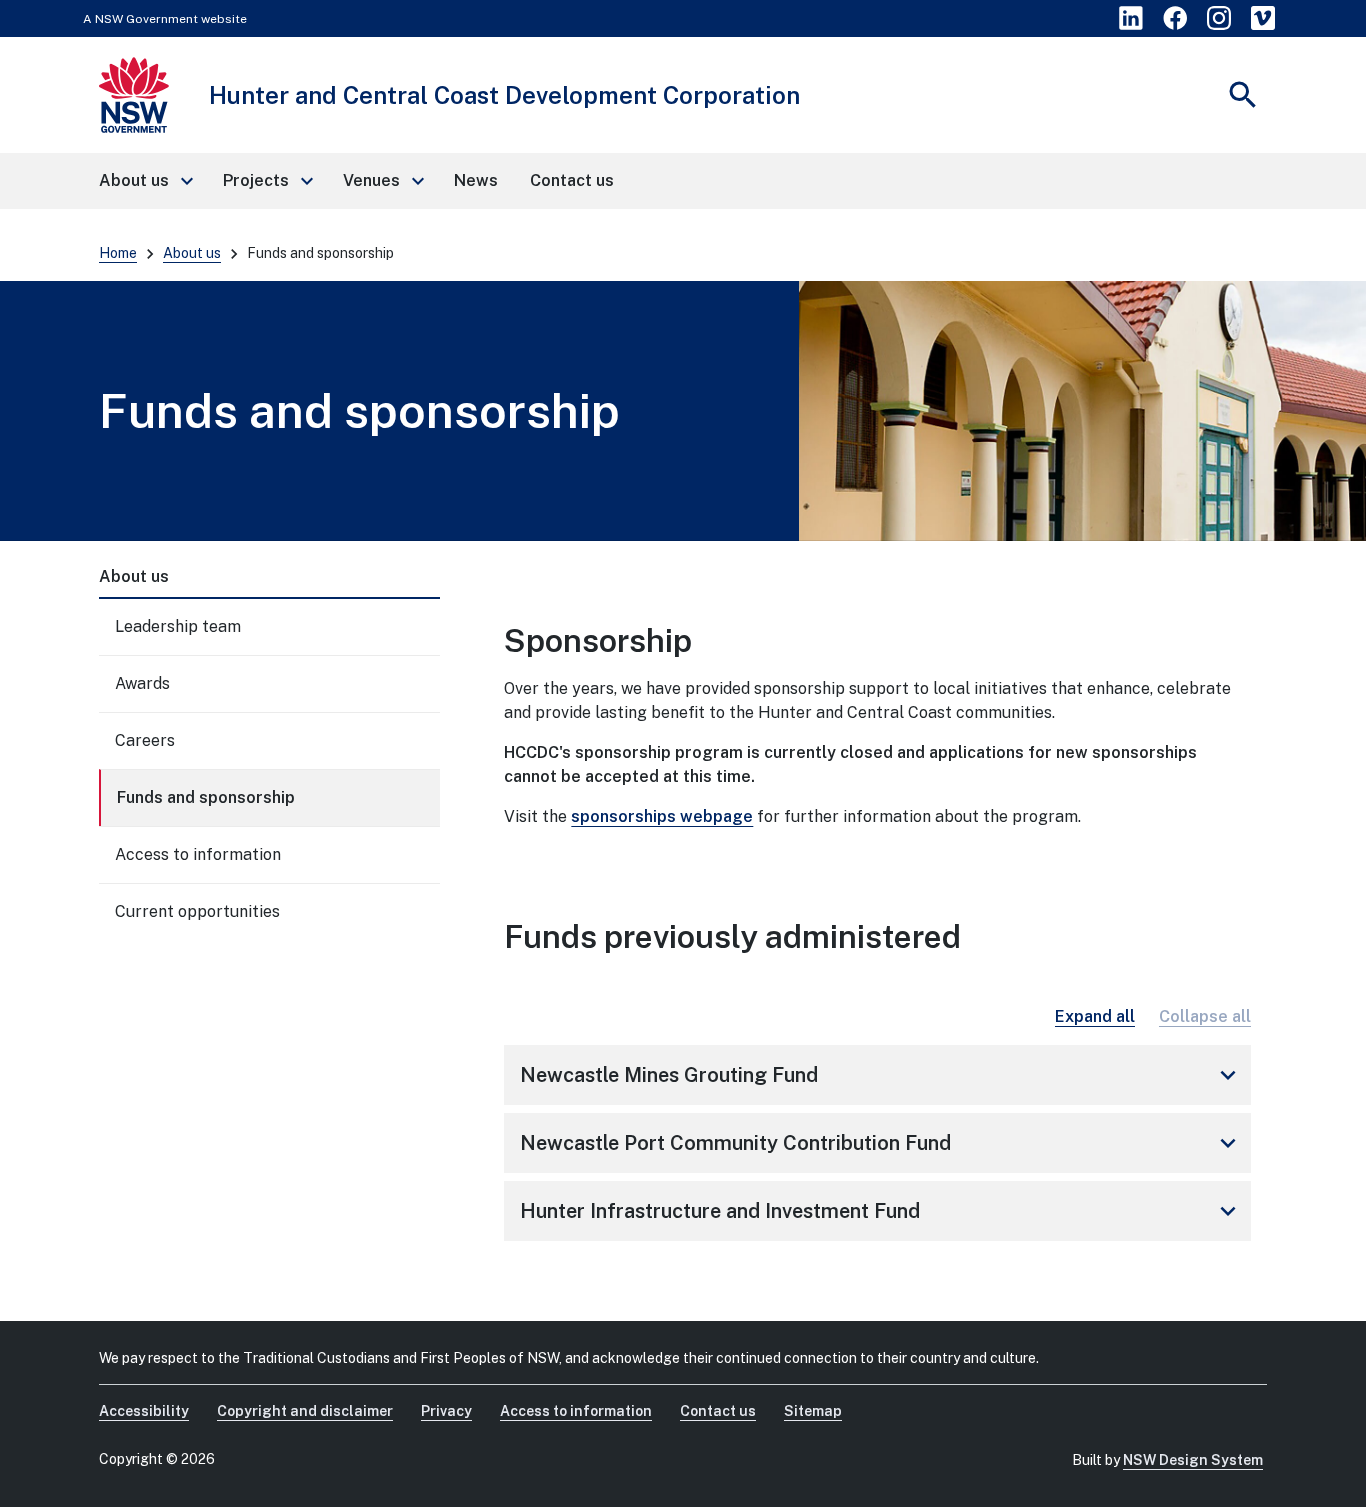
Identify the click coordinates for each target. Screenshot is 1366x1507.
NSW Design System (1193, 1460)
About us (192, 253)
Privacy (446, 1411)
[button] (145, 181)
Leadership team (178, 626)
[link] (1131, 18)
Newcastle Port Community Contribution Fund (881, 1143)
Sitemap (813, 1411)
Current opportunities (197, 911)
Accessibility (144, 1411)
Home (118, 253)
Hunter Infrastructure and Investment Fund (881, 1211)
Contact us (718, 1411)
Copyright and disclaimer (305, 1411)
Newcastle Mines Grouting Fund (881, 1075)
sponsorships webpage (662, 816)
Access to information (198, 854)
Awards (142, 683)
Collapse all (1205, 1016)
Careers (145, 740)
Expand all (1095, 1016)
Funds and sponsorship (206, 797)
